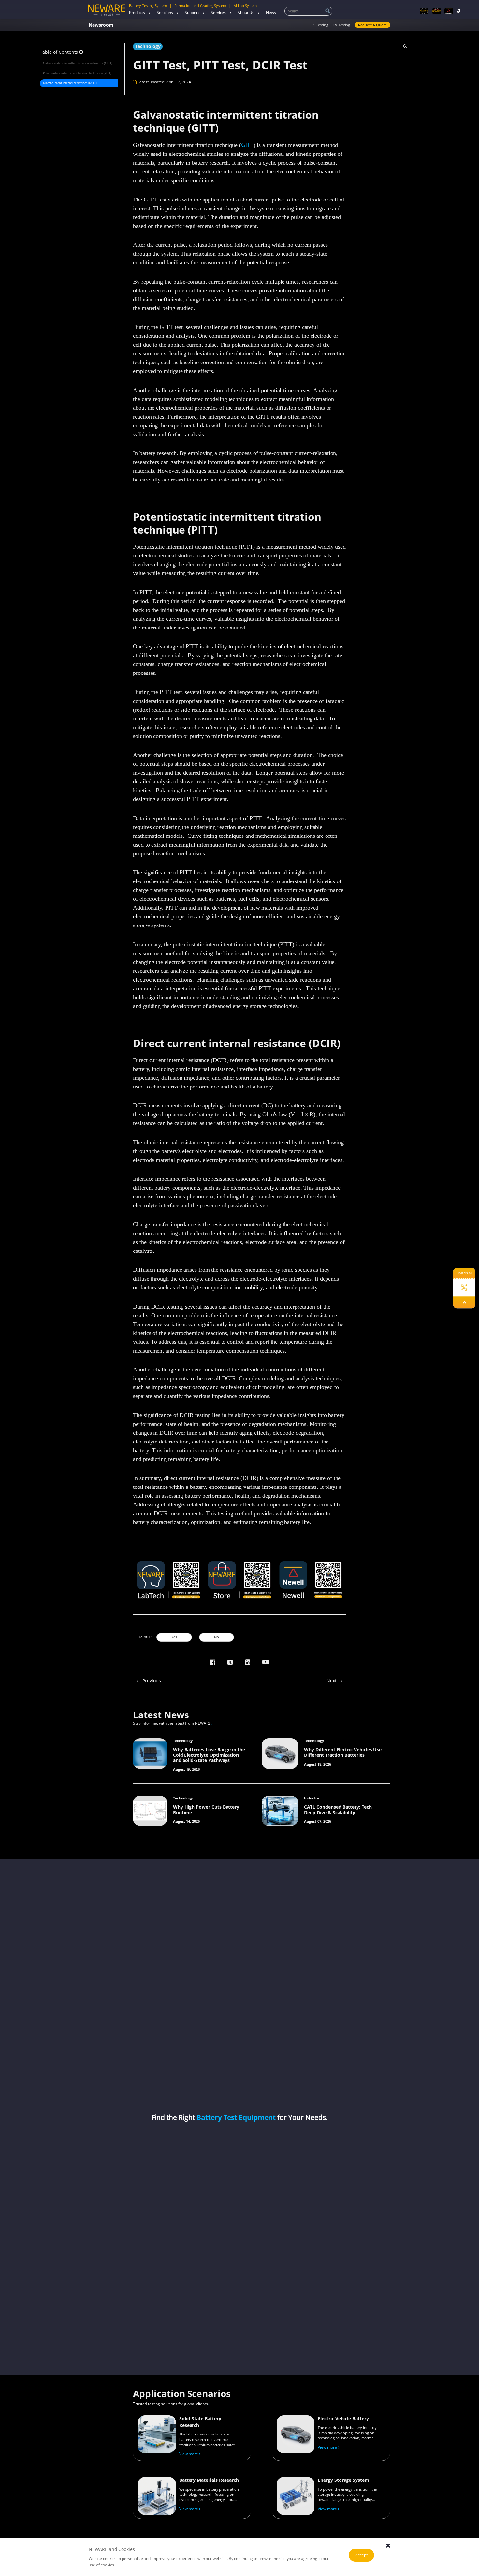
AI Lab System (245, 6)
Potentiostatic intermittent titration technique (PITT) (77, 73)
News (271, 13)
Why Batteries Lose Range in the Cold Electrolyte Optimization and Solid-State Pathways (209, 1755)
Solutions (165, 13)
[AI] (424, 11)
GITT (247, 145)
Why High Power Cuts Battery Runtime (206, 1810)
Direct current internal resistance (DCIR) (70, 83)
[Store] (437, 11)
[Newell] (449, 11)
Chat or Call (464, 1273)
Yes (174, 1637)
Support (192, 13)
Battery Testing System (148, 6)
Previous (151, 1681)
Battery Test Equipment (236, 2117)
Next (332, 1681)
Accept (361, 2555)
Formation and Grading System (200, 6)
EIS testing (319, 25)
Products (137, 13)
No (217, 1637)
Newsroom (101, 25)
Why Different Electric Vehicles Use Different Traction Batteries (343, 1752)
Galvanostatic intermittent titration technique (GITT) (78, 63)
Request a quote (372, 25)
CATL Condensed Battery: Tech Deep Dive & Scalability (338, 1810)
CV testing (341, 25)
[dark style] (405, 46)
